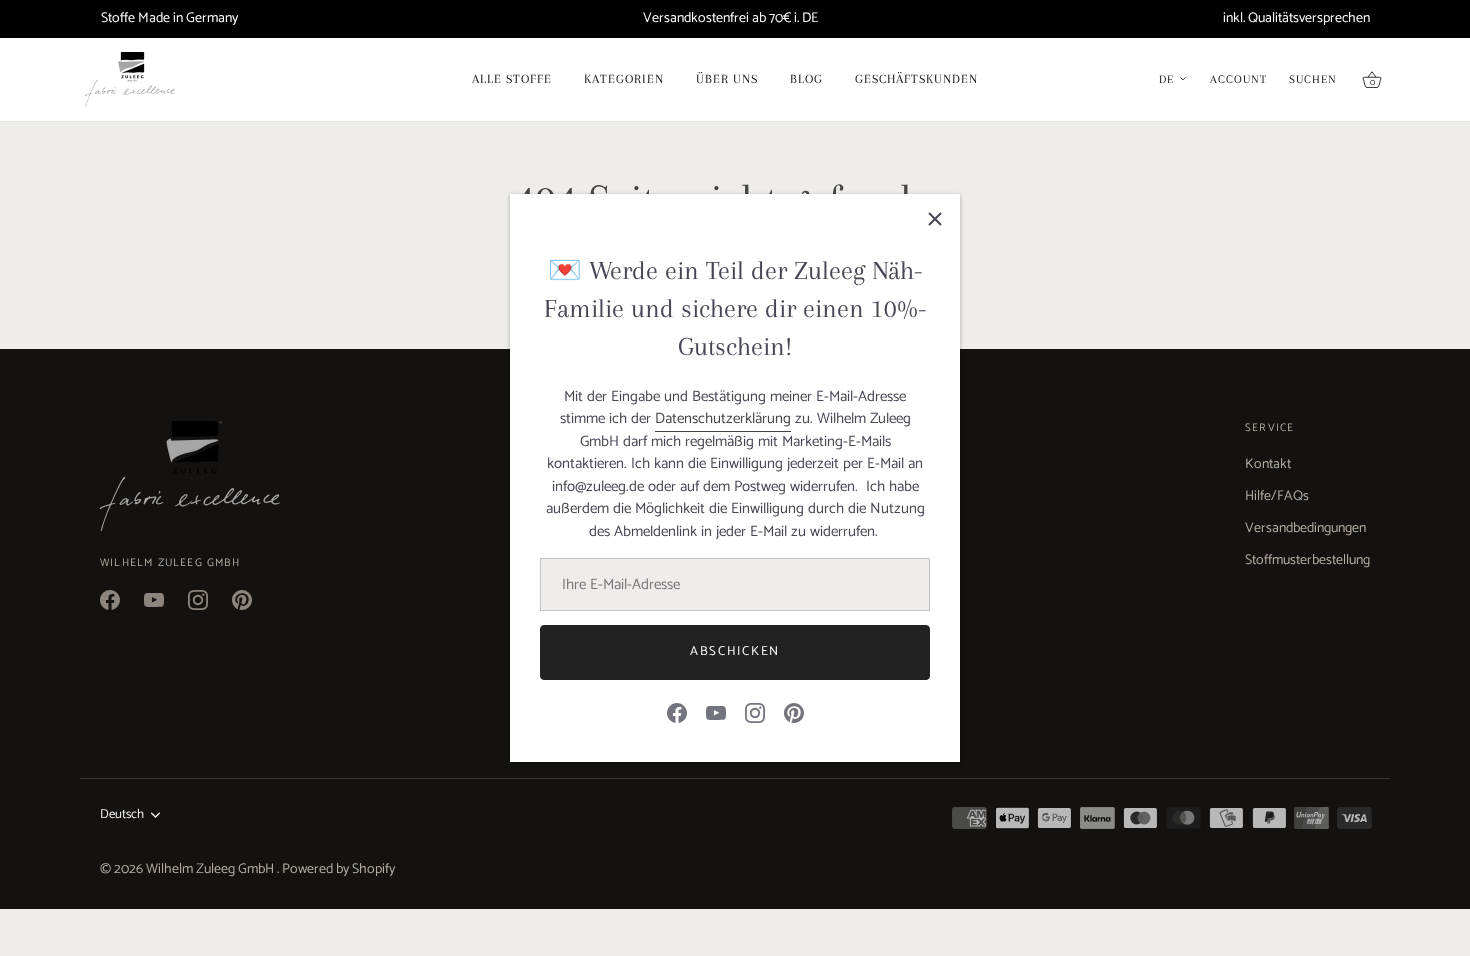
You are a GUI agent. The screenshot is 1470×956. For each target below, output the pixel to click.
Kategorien (624, 79)
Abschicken (735, 651)
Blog (806, 79)
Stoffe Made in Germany (169, 18)
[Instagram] (755, 712)
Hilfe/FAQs (1277, 496)
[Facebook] (677, 712)
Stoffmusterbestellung (1307, 560)
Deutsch (122, 815)
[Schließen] (935, 219)
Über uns (727, 79)
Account (1238, 80)
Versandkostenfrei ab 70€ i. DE (730, 18)
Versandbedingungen (1305, 528)
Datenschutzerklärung (723, 418)
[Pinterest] (794, 712)
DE (1166, 80)
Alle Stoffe (512, 79)
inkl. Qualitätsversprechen (1296, 18)
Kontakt (1268, 464)
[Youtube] (716, 712)
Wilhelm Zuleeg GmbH (211, 869)
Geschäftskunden (916, 79)
